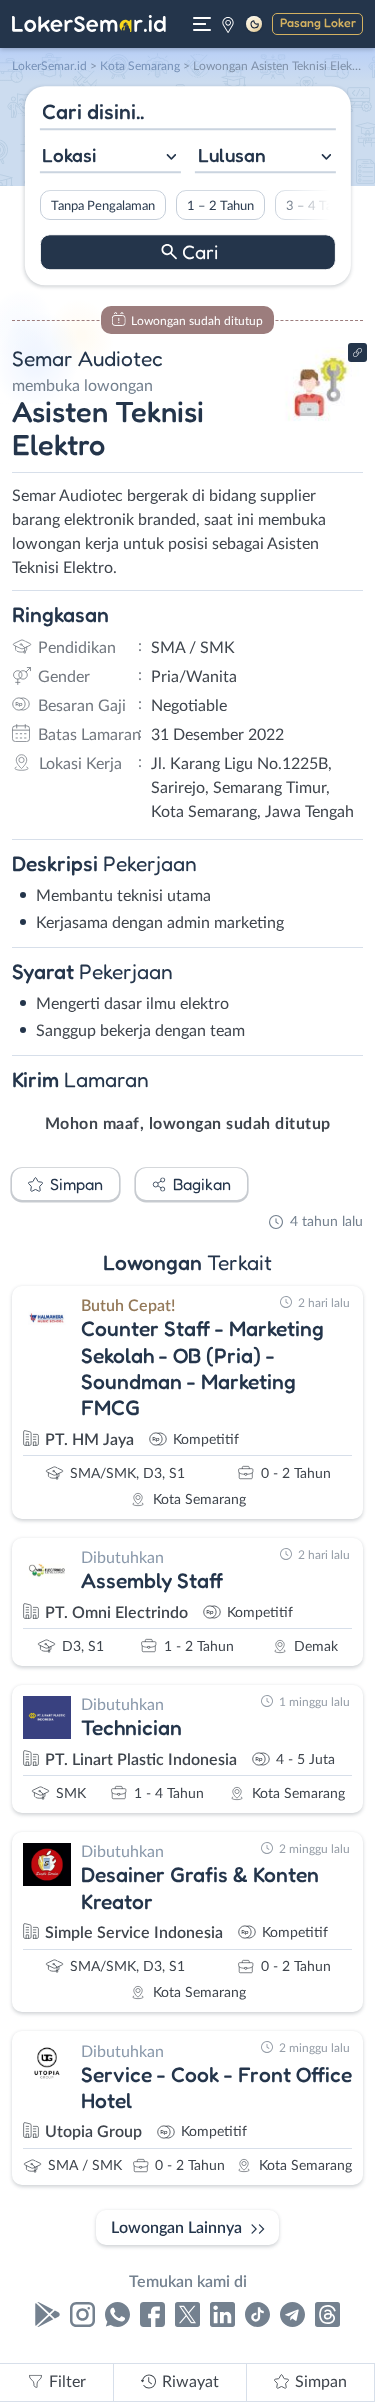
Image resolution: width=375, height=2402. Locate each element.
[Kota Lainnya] (228, 24)
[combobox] (109, 157)
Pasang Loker (318, 22)
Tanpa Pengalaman (102, 206)
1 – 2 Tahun (219, 206)
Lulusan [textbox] (232, 155)
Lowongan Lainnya (176, 2228)
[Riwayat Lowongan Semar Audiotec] (317, 422)
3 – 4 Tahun (318, 206)
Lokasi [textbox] (69, 155)
